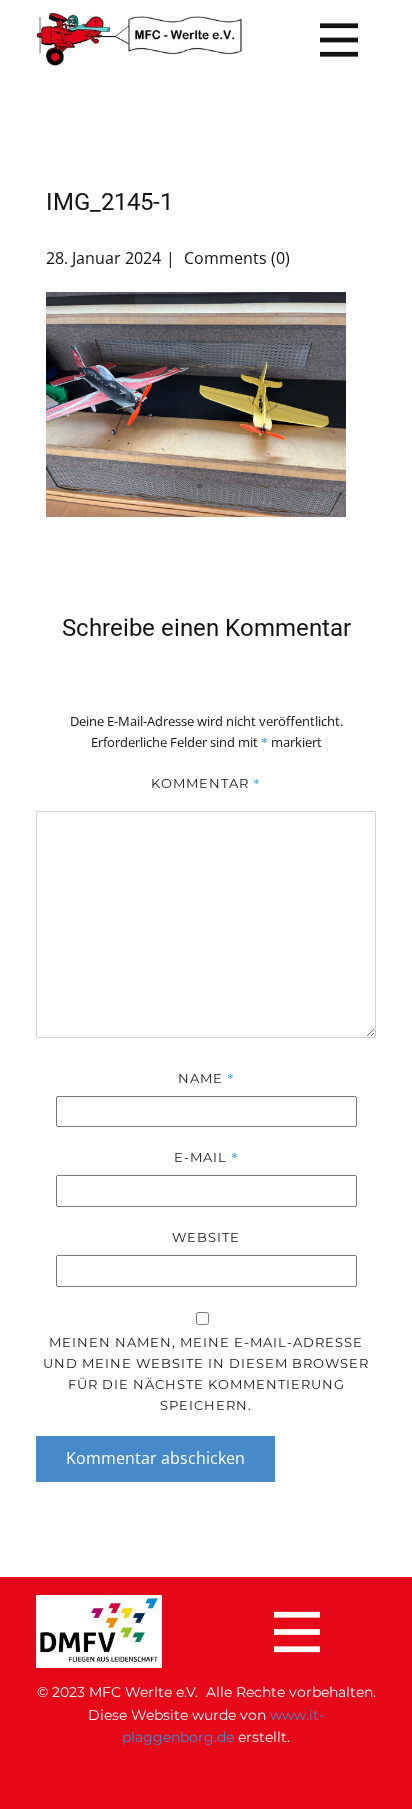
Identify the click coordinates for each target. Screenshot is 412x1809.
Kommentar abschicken (155, 1458)
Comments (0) (235, 258)
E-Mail (206, 1157)
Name (206, 1078)
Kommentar (206, 783)
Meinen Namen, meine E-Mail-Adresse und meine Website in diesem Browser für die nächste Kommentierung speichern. (206, 1373)
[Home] (139, 39)
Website (206, 1237)
